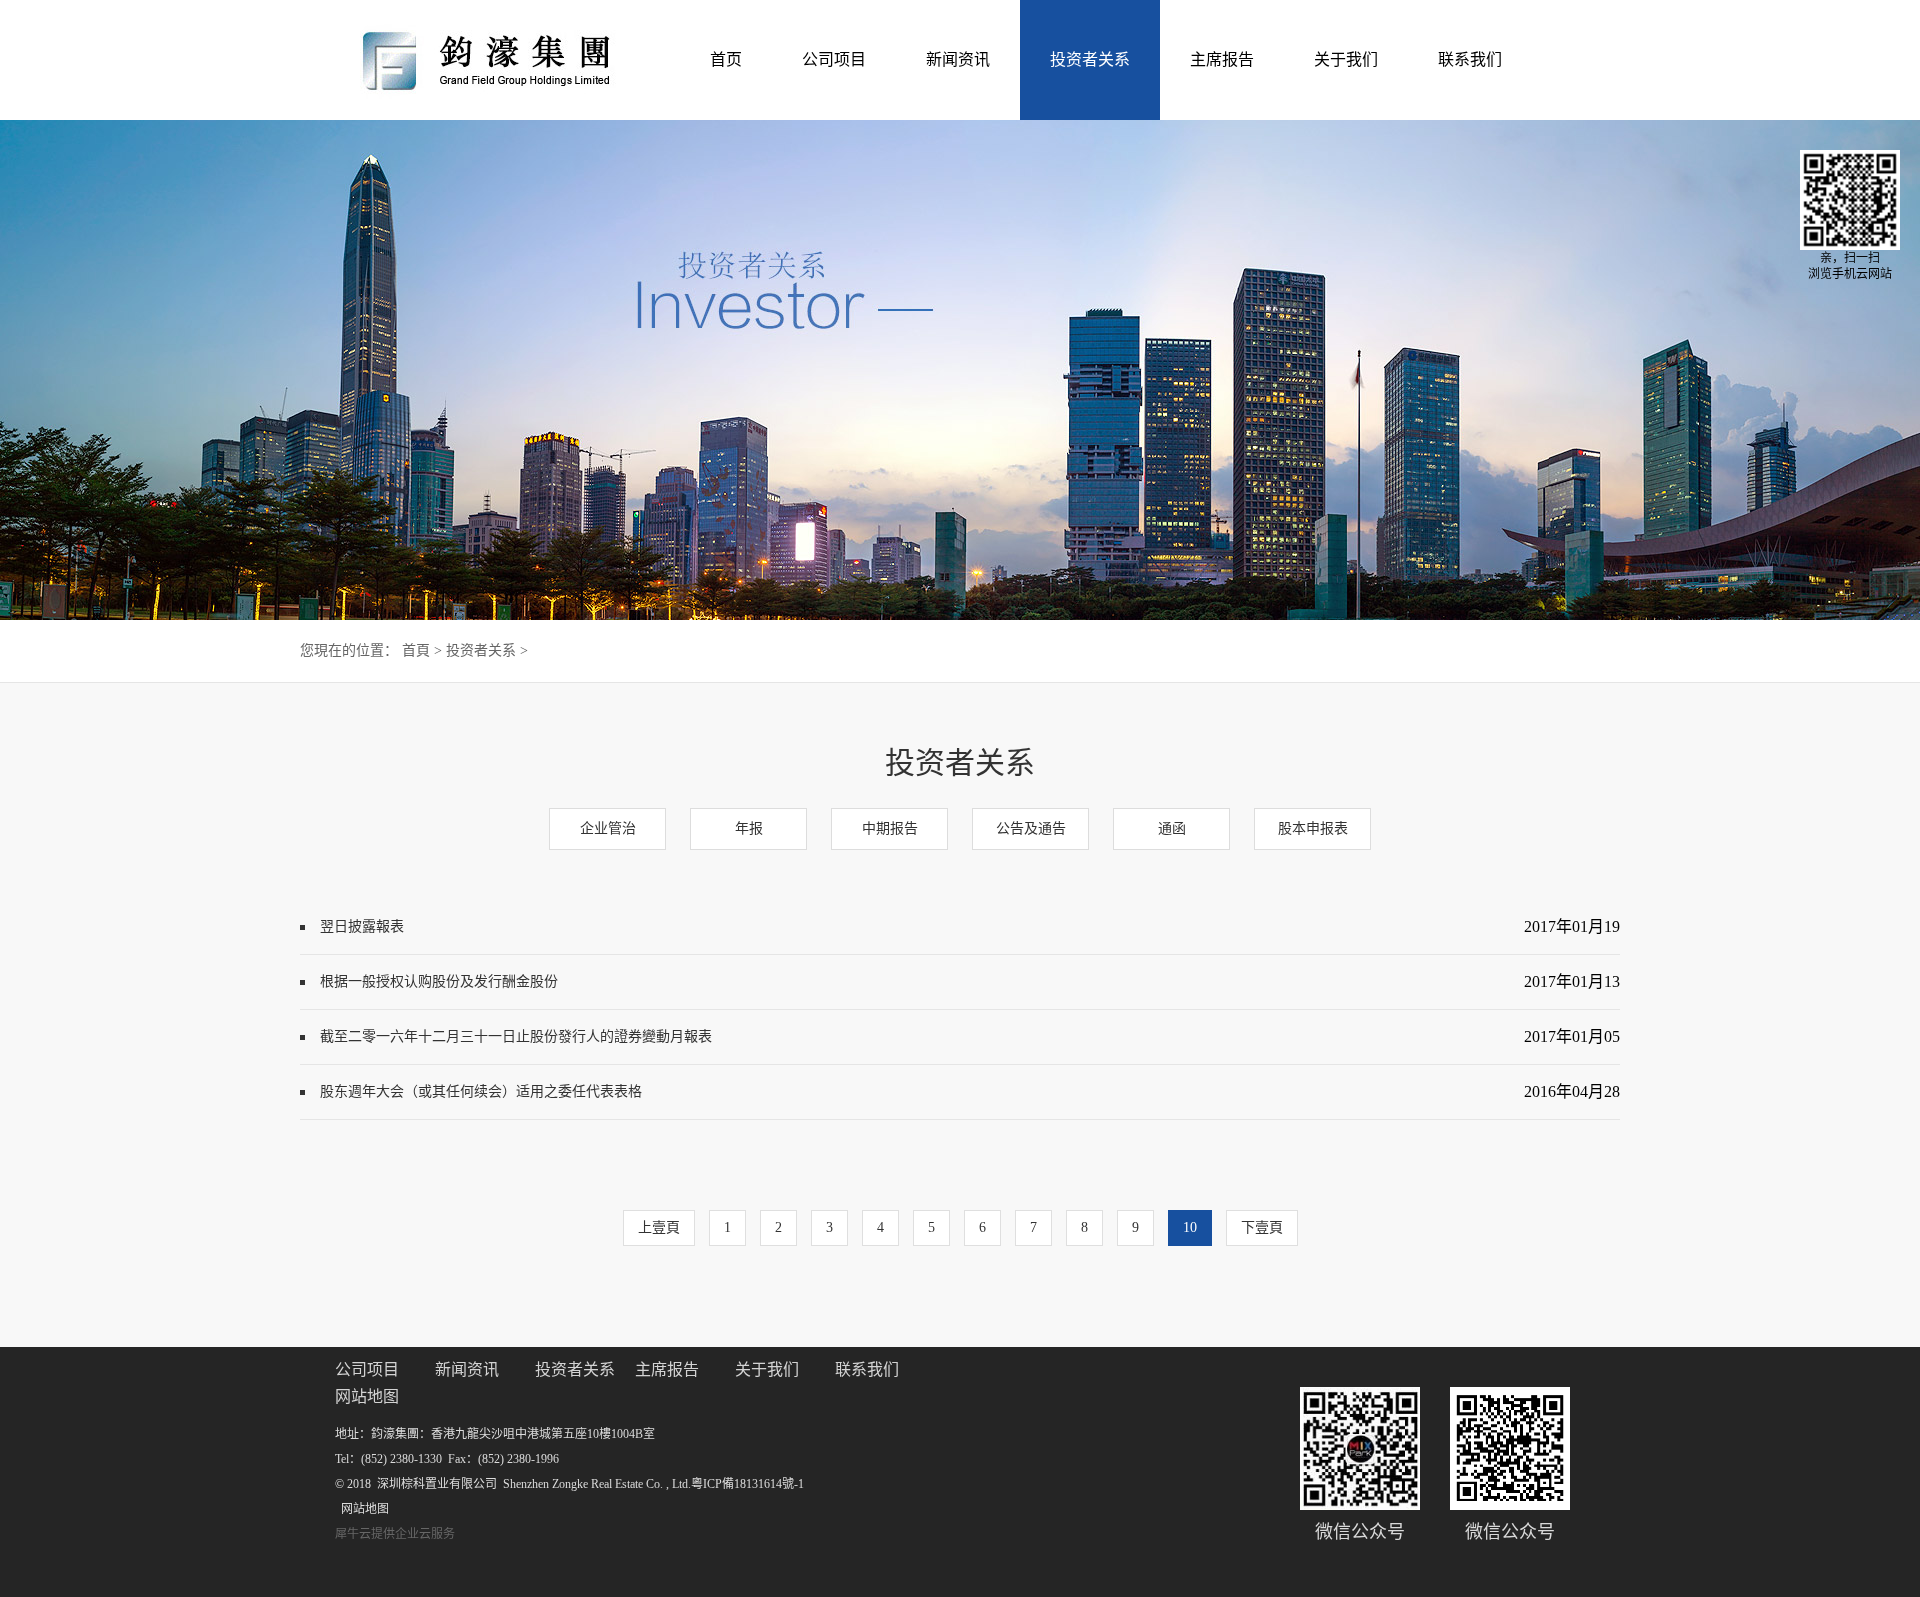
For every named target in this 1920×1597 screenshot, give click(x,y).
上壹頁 (659, 1227)
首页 (726, 59)
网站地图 (362, 1509)
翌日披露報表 (362, 926)
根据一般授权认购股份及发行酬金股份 (439, 981)
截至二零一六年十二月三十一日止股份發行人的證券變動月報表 (516, 1036)
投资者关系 (481, 650)
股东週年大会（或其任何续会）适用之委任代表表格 (481, 1091)
